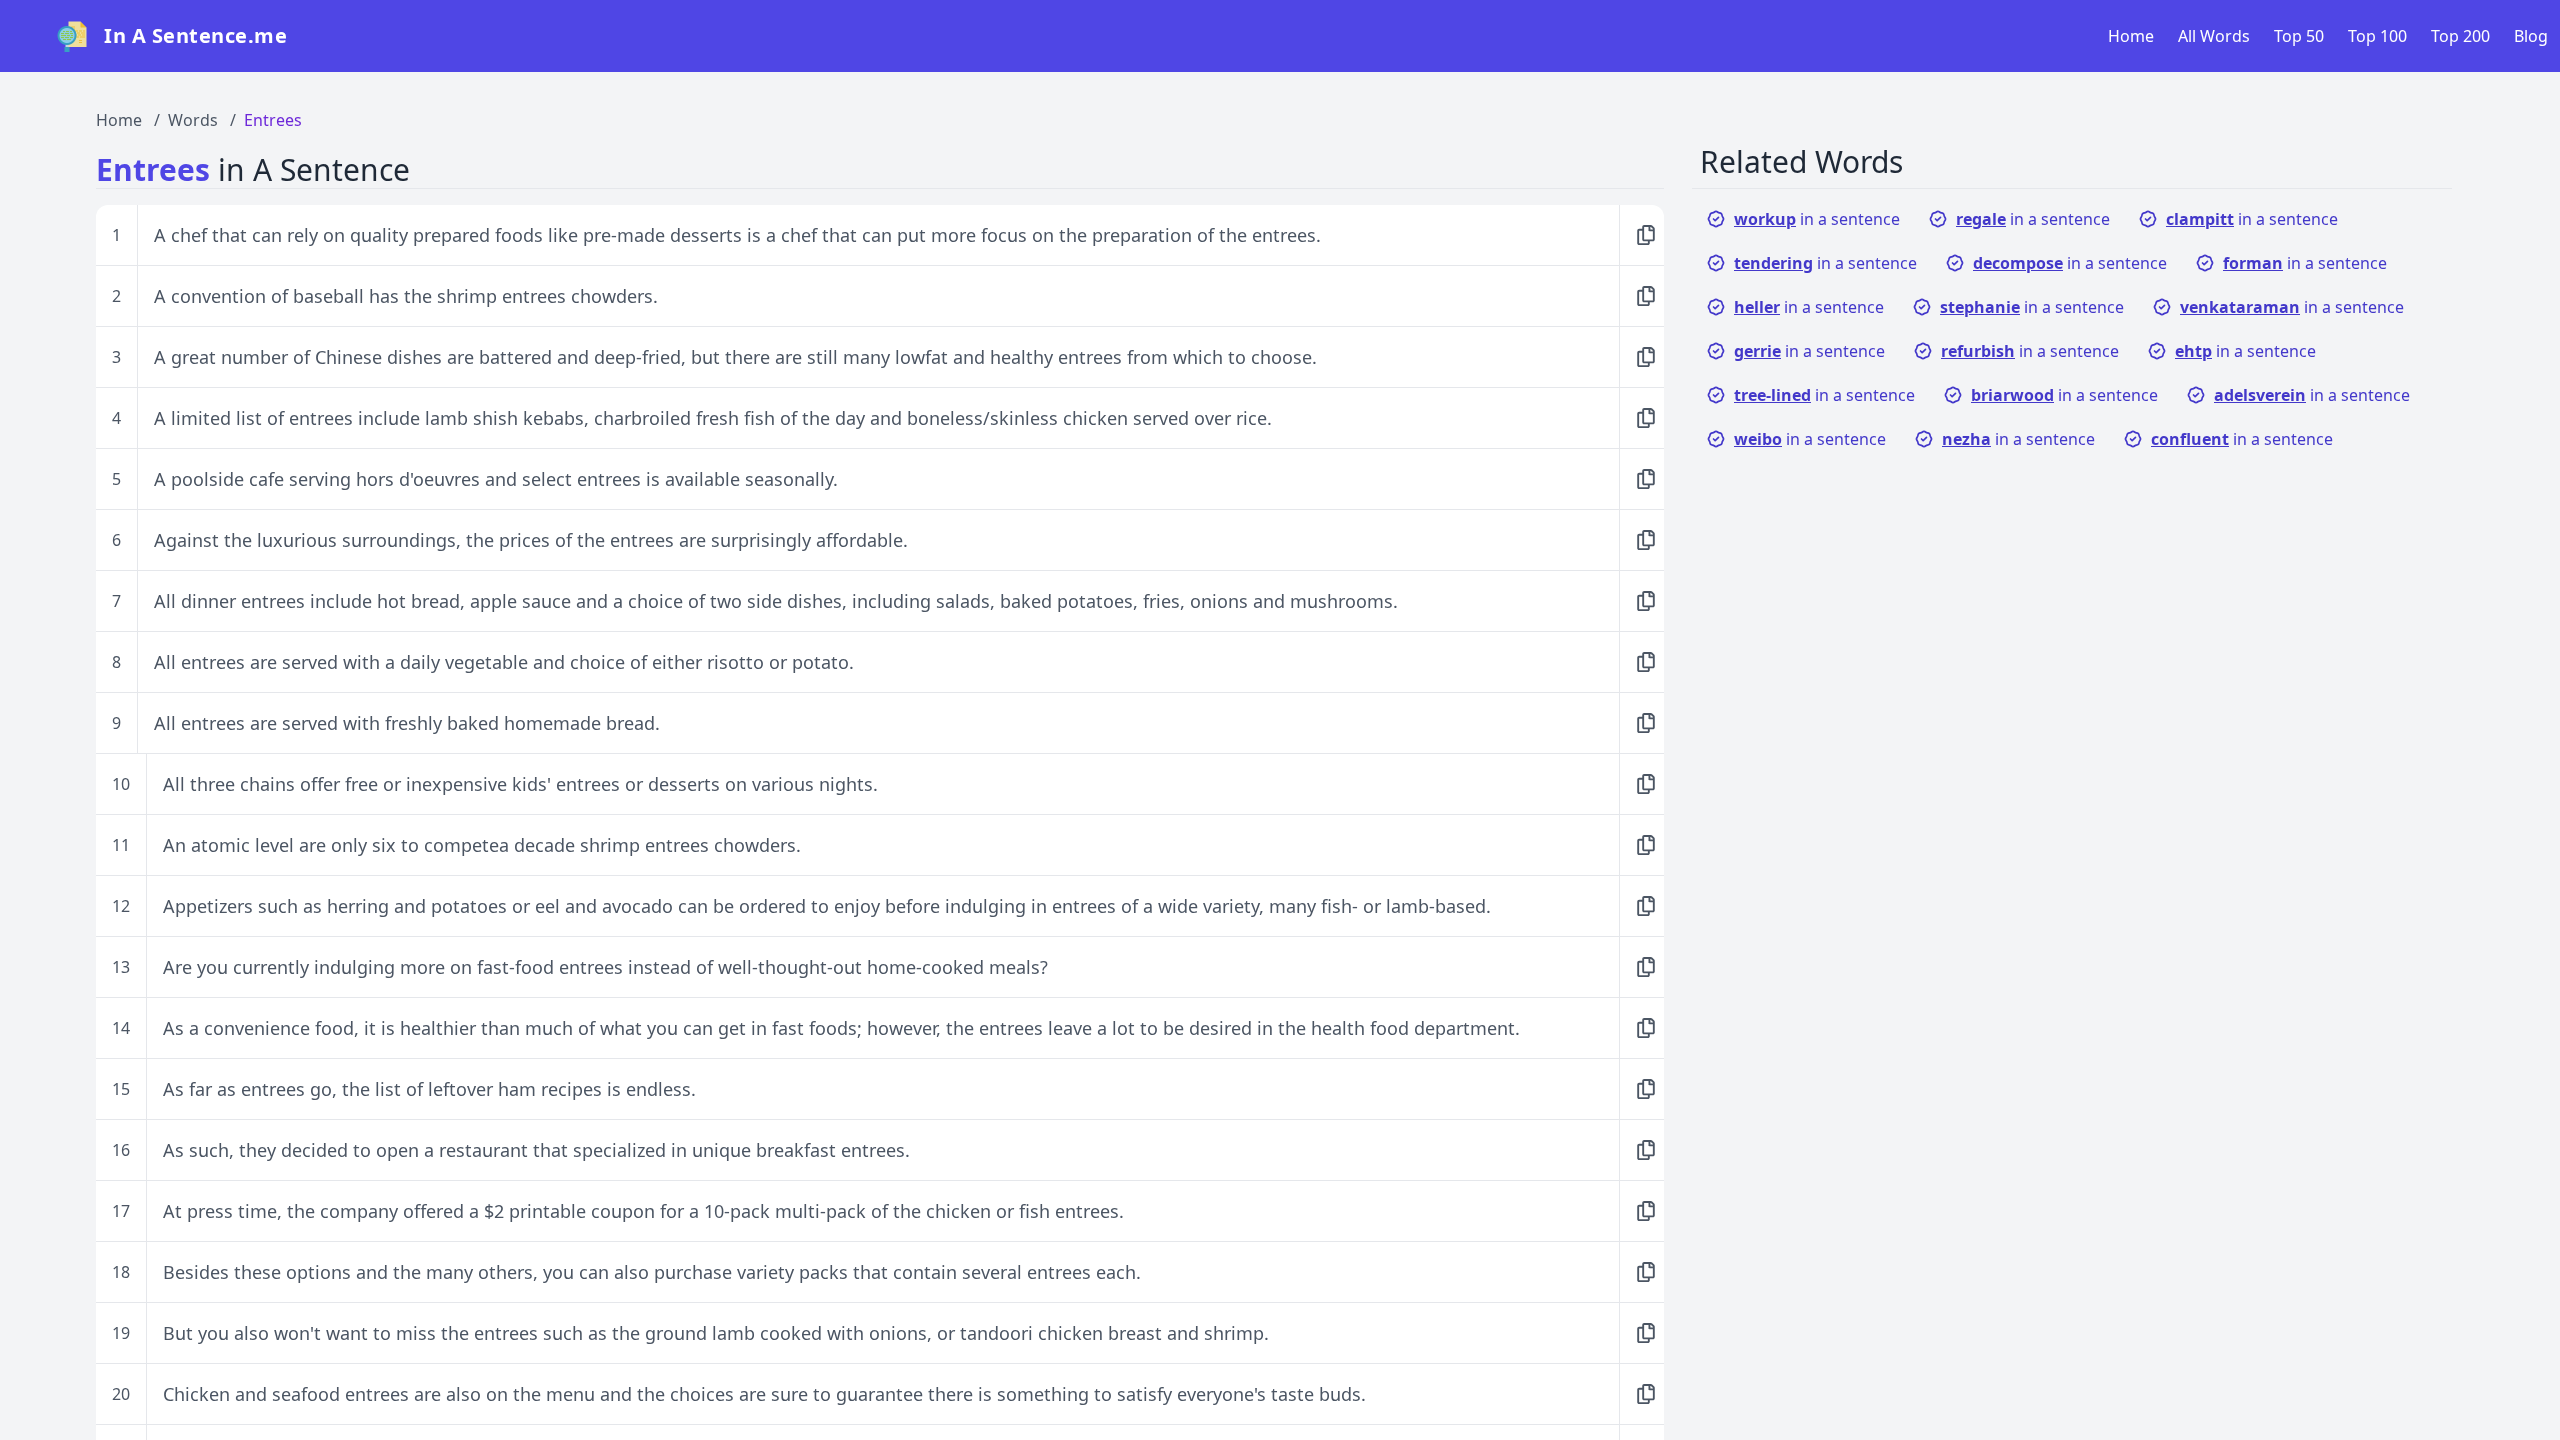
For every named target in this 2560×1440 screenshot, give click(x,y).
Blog (2531, 36)
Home (2131, 36)
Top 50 (2299, 36)
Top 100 (2377, 36)
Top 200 (2460, 36)
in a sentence (1817, 219)
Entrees (273, 120)
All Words (2214, 36)
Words (193, 120)
